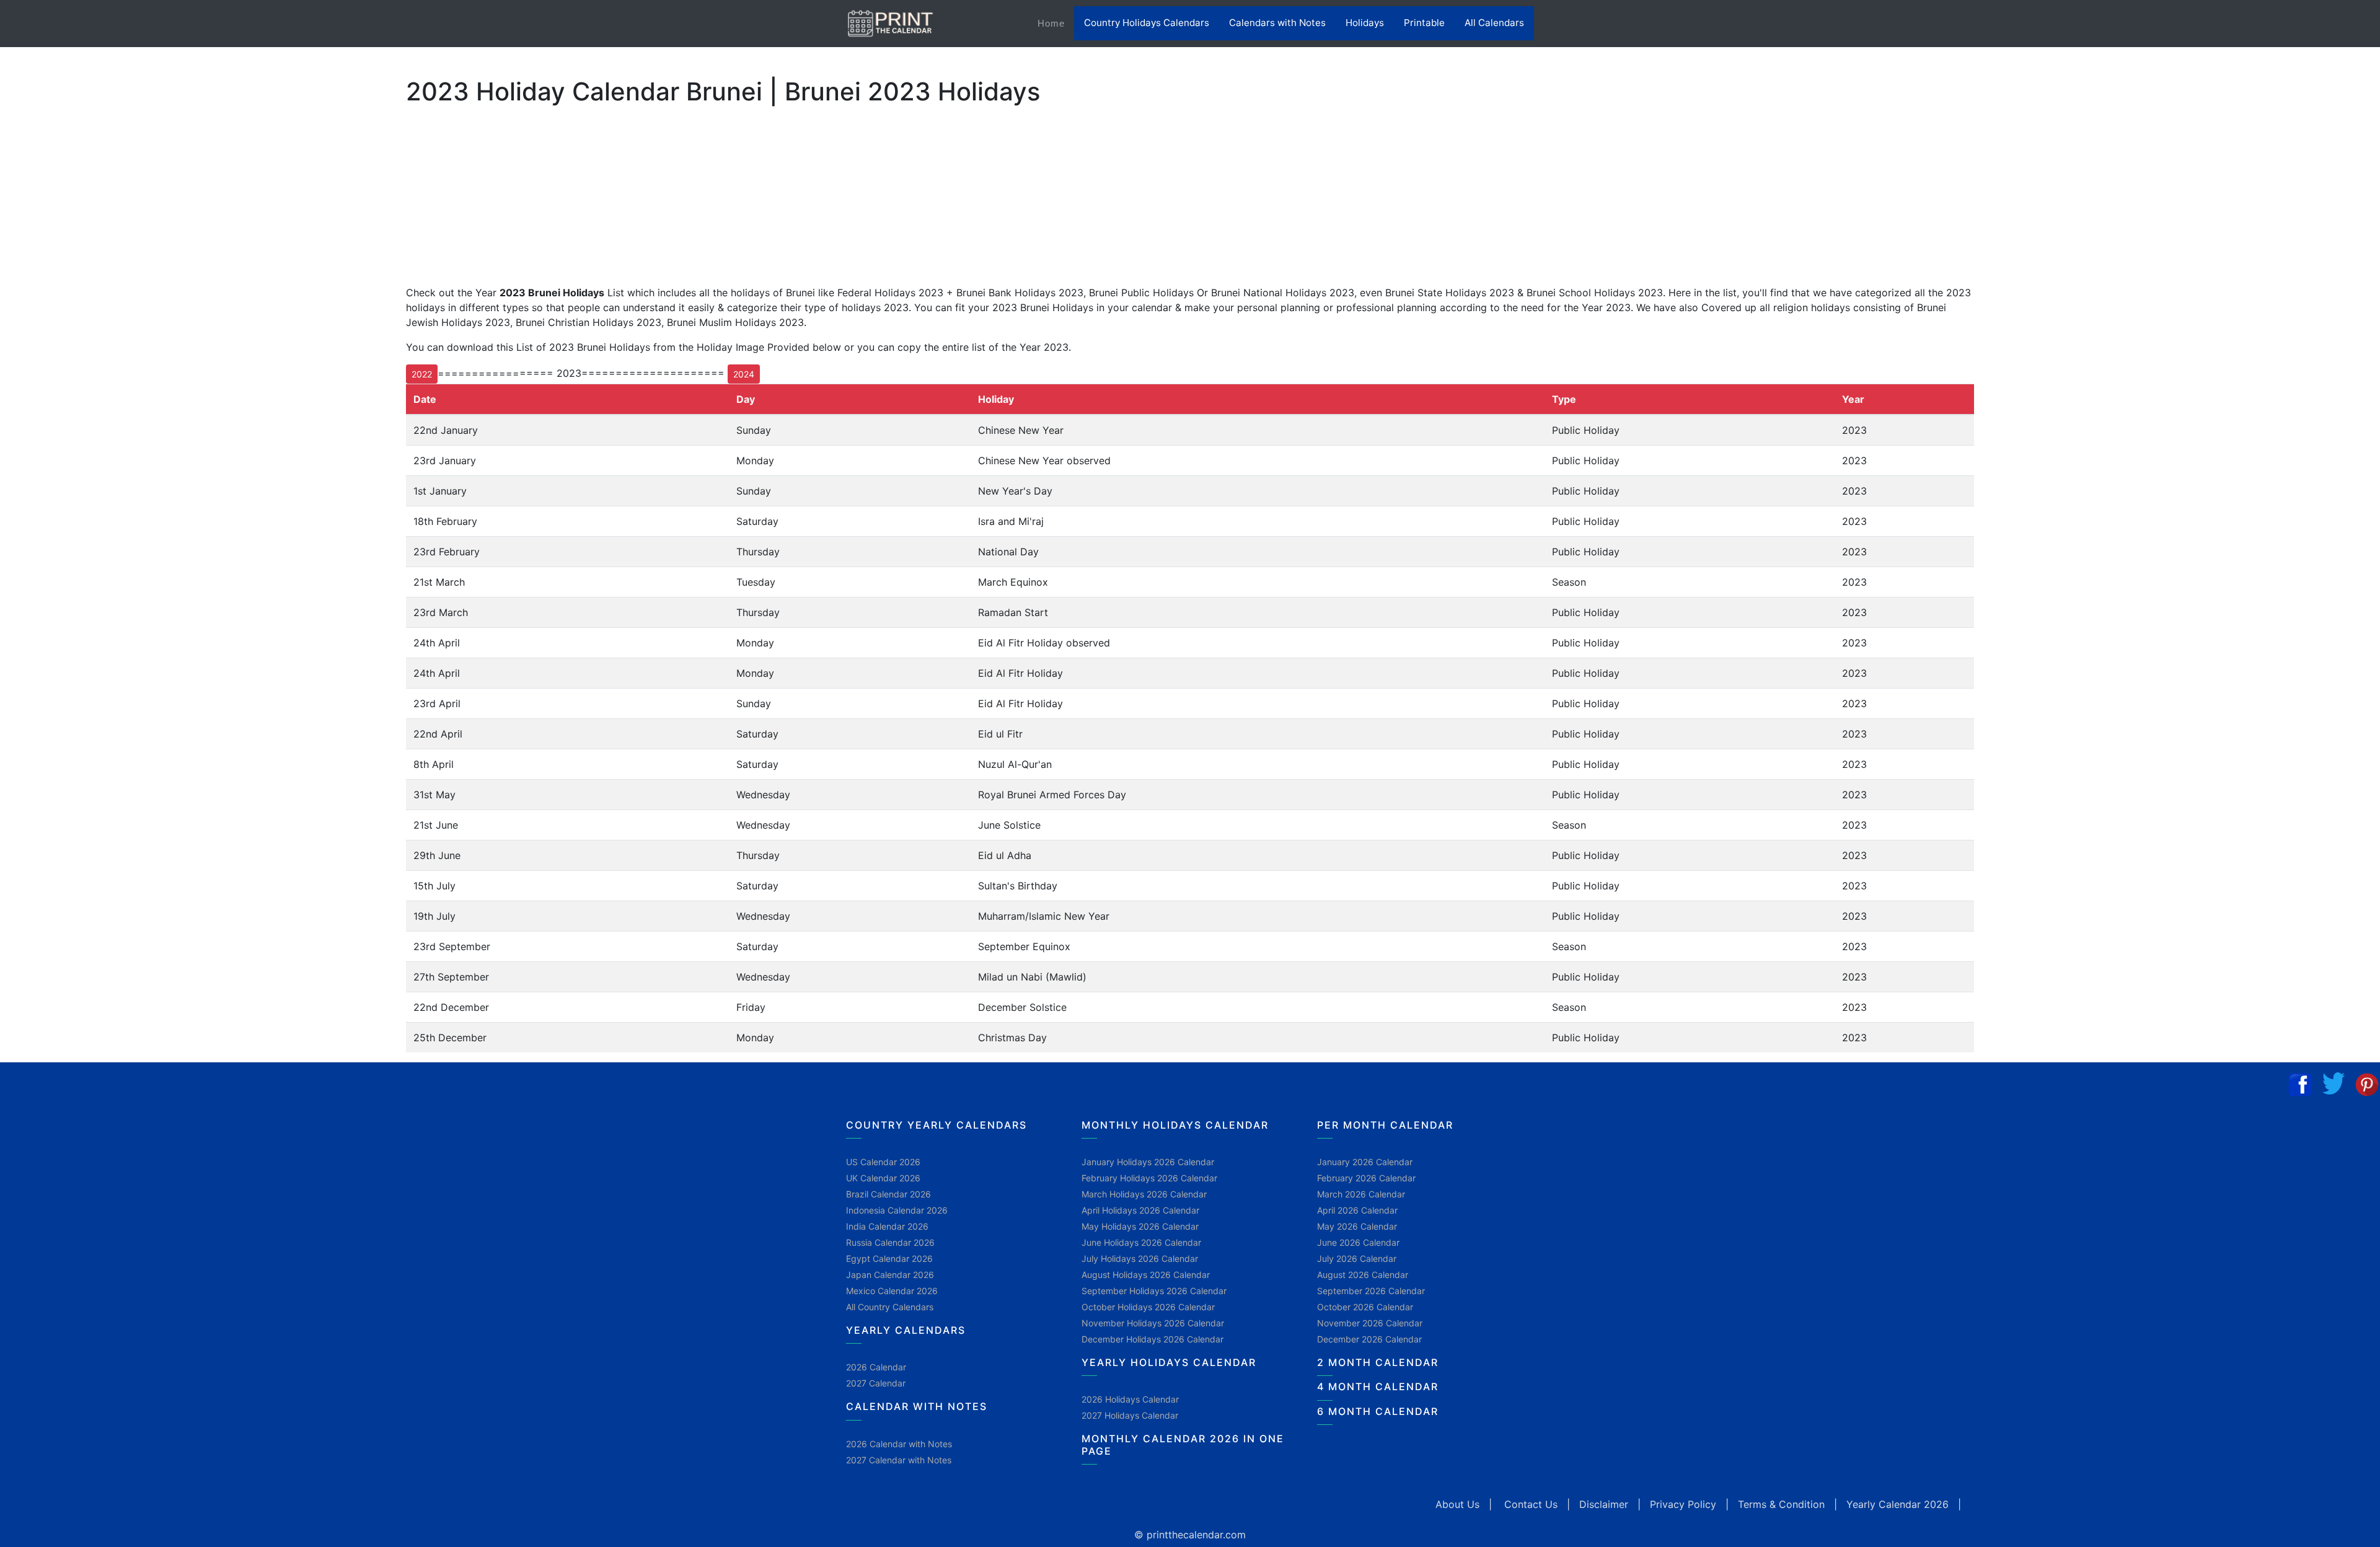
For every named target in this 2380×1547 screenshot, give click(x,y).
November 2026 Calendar (1370, 1323)
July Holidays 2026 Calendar (1140, 1258)
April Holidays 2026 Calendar (1140, 1210)
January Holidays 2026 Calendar (1148, 1162)
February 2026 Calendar (1366, 1178)
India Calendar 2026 (887, 1226)
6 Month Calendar (1378, 1411)
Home (1056, 23)
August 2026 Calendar (1363, 1275)
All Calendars (1494, 23)
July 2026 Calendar (1357, 1258)
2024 (744, 374)
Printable (1424, 23)
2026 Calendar (876, 1367)
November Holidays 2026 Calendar (1153, 1323)
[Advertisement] (71, 402)
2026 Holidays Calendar (1130, 1399)
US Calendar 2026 (883, 1162)
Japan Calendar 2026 (890, 1275)
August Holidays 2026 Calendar (1146, 1275)
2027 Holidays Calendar (1130, 1415)
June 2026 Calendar (1358, 1242)
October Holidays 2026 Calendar (1148, 1307)
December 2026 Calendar (1369, 1339)
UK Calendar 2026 (883, 1178)
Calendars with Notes (1277, 23)
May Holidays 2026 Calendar (1140, 1226)
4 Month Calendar (1378, 1386)
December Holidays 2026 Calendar (1153, 1339)
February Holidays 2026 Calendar (1149, 1178)
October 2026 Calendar (1365, 1307)
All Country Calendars (890, 1307)
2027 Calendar (876, 1383)
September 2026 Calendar (1371, 1291)
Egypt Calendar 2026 (889, 1258)
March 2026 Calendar (1361, 1194)
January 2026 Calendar (1365, 1162)
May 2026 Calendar (1357, 1226)
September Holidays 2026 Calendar (1154, 1291)
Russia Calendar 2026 (890, 1242)
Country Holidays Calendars (1147, 23)
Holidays (1365, 23)
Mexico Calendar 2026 (892, 1291)
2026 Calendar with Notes (899, 1444)
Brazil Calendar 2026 (888, 1194)
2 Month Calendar (1378, 1362)
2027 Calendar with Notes (899, 1460)
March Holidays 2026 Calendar (1144, 1194)
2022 (422, 374)
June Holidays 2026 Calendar (1141, 1242)
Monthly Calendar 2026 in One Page (1183, 1444)
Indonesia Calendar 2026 (897, 1210)
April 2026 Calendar (1357, 1210)
